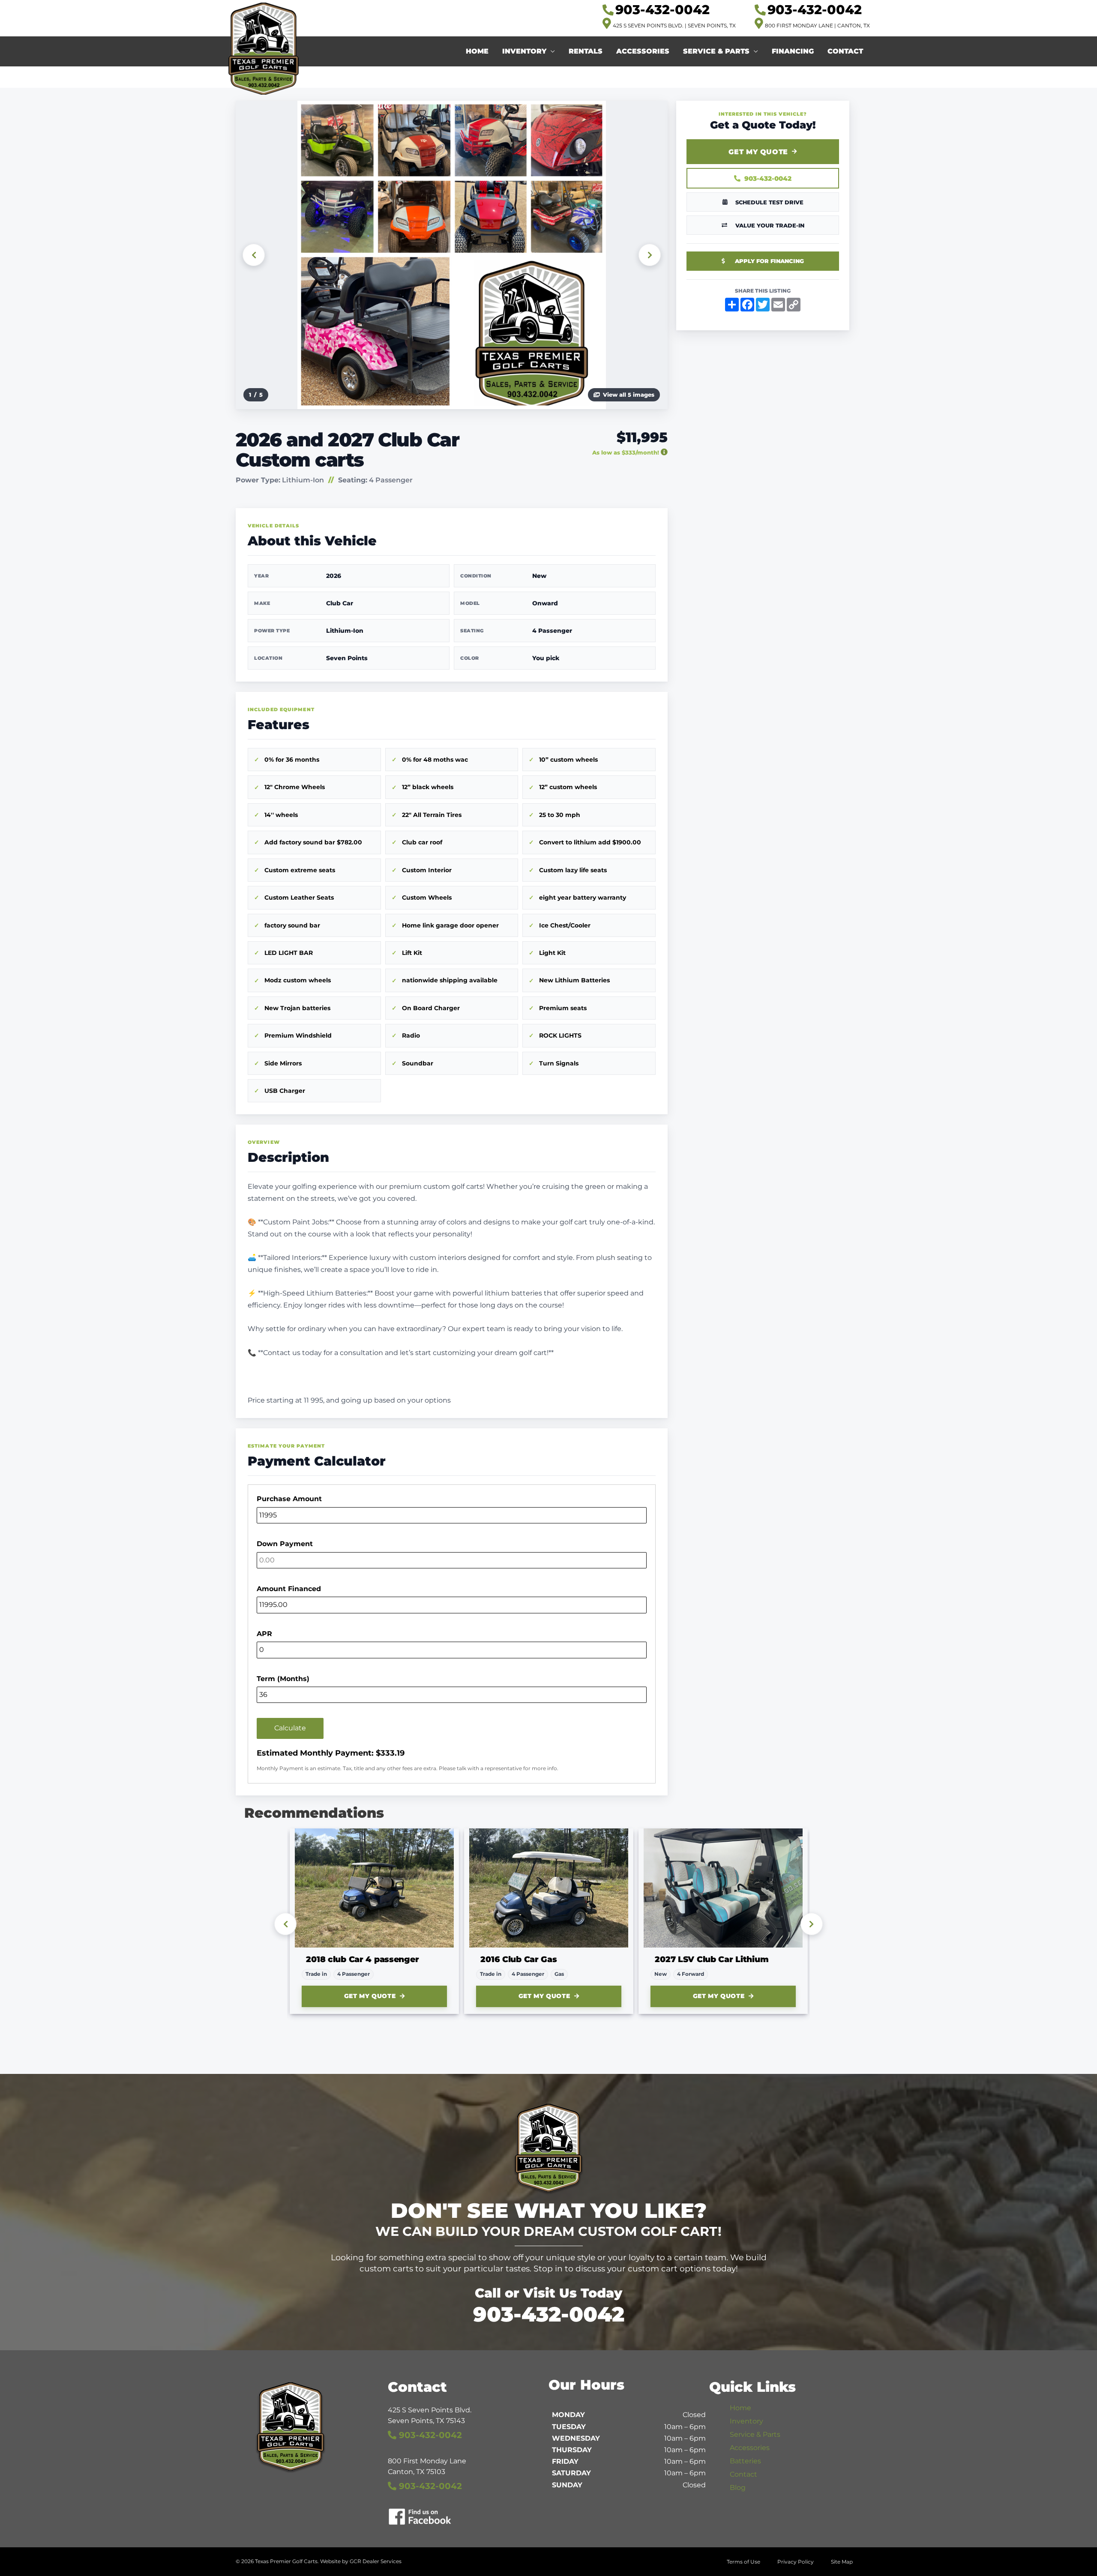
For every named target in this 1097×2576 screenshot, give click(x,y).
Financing (793, 51)
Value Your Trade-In (770, 225)
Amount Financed (289, 1589)
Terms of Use (743, 2562)
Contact (845, 51)
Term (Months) (283, 1679)
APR (264, 1634)
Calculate (290, 1728)
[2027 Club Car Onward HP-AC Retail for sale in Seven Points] (723, 1888)
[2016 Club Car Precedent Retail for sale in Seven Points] (374, 1888)
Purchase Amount (289, 1499)
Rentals (586, 51)
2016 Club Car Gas (344, 1959)
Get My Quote (758, 152)
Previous (254, 255)
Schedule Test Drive (769, 202)
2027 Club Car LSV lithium (710, 1959)
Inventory (524, 51)
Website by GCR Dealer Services (361, 2561)
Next (650, 255)
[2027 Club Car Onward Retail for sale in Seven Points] (549, 1888)
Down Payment (285, 1544)
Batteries (745, 2461)
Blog (738, 2488)
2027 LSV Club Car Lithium (537, 1959)
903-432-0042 (768, 178)
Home (477, 51)
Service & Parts (716, 51)
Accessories (643, 51)
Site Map (842, 2562)
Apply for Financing (769, 261)
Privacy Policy (796, 2562)
